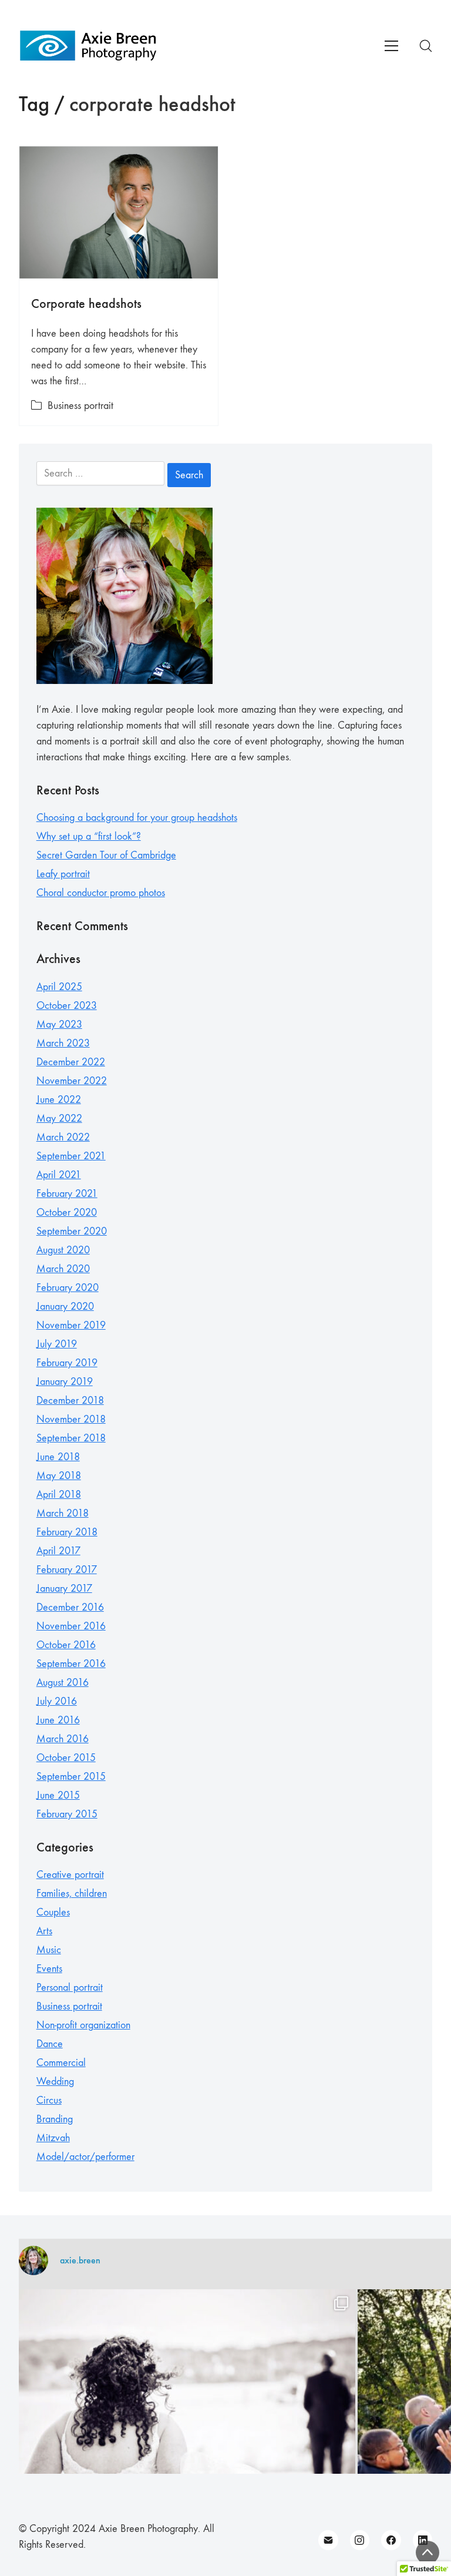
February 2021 (67, 1194)
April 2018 (59, 1495)
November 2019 (71, 1325)
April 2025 (59, 987)
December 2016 (70, 1607)
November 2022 (72, 1081)
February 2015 (67, 1814)
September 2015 (71, 1777)
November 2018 (71, 1419)
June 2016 (58, 1720)
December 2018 (70, 1401)
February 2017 (67, 1570)
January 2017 (64, 1589)
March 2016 (63, 1739)
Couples (53, 1912)
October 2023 (67, 1006)
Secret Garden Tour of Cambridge (106, 855)
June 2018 (58, 1457)
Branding (55, 2119)
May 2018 (59, 1476)
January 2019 (65, 1382)
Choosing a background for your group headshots (137, 818)
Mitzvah (53, 2138)
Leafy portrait (63, 874)
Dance (50, 2044)
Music (49, 1950)
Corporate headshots (86, 303)
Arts (44, 1931)
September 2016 (71, 1664)
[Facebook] (391, 2540)
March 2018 (63, 1513)
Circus (49, 2100)
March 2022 (63, 1137)
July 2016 (57, 1701)
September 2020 (72, 1231)
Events (49, 1969)
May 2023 (59, 1024)
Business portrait (80, 406)
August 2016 (63, 1683)
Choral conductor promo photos (101, 893)
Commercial (61, 2063)
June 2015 (58, 1795)
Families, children (72, 1894)
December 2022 (71, 1062)
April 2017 (58, 1551)
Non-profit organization (83, 2025)
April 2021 (59, 1175)
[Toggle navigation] (391, 46)
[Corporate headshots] (119, 213)
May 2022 (59, 1118)
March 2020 (63, 1269)
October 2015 (66, 1758)
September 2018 (71, 1438)
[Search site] (426, 46)
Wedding (55, 2082)
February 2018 (67, 1532)
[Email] (328, 2540)
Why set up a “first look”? (89, 836)
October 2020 (67, 1212)
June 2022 (59, 1100)
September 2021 (71, 1156)
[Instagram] (360, 2540)
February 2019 (67, 1363)
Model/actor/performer (85, 2157)
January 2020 (65, 1307)
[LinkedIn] (423, 2540)
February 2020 (68, 1288)
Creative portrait (70, 1875)
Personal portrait (70, 1988)
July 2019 (57, 1344)
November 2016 (71, 1626)
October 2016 (66, 1645)
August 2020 (63, 1250)
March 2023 (63, 1043)
